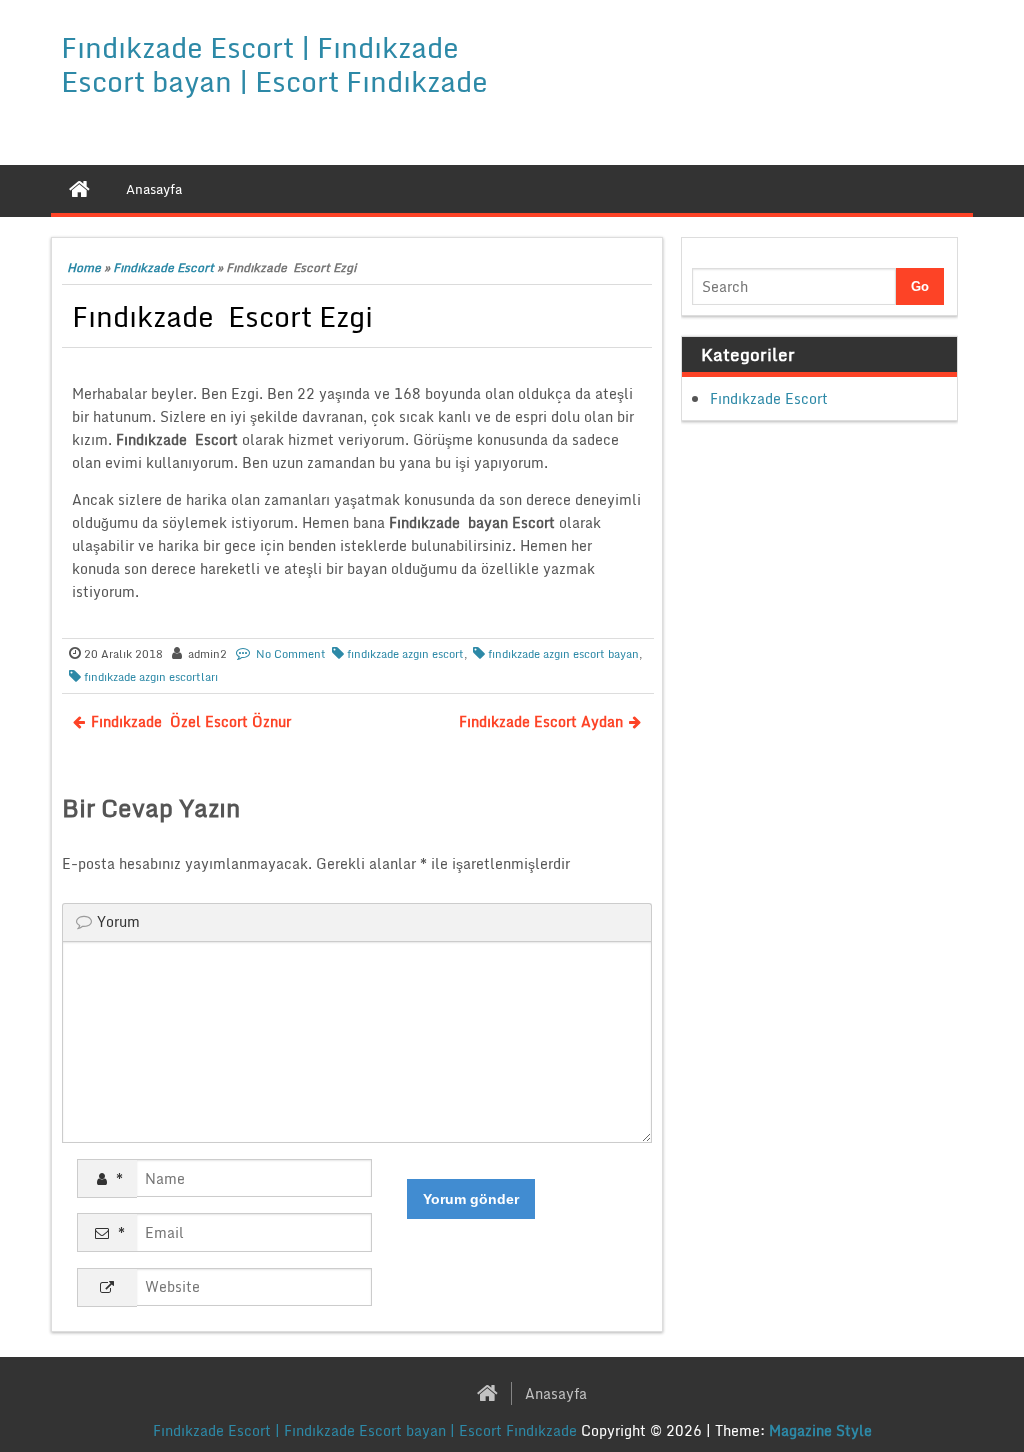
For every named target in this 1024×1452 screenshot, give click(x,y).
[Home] (79, 189)
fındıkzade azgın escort (405, 654)
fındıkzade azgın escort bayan (563, 654)
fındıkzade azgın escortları (151, 677)
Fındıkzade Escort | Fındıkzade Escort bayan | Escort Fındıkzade (274, 64)
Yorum (118, 921)
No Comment (291, 654)
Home (84, 267)
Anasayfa (556, 1393)
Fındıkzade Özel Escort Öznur (191, 721)
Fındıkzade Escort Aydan (541, 721)
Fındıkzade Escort (163, 267)
